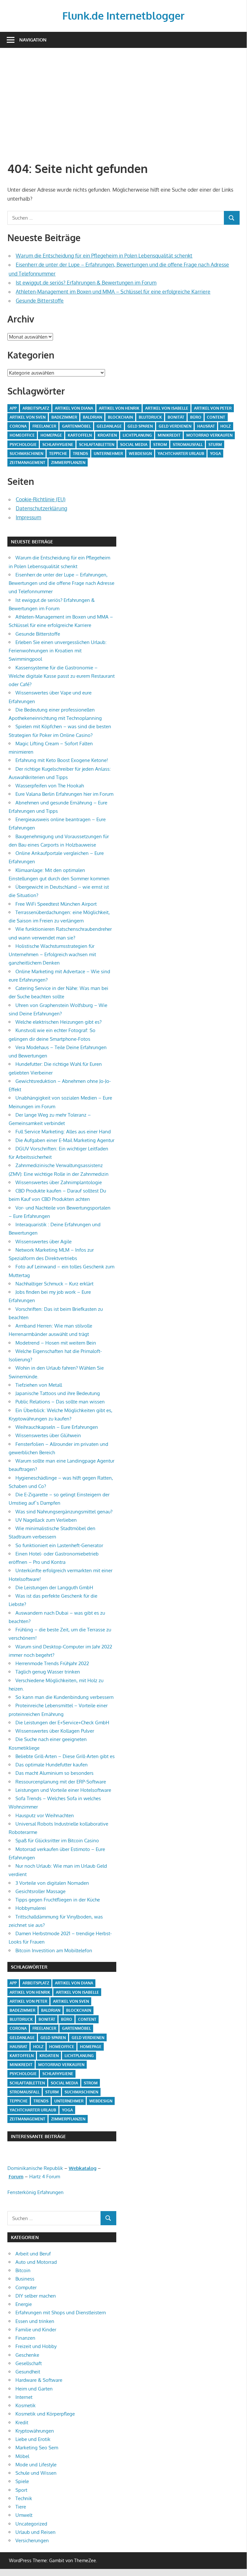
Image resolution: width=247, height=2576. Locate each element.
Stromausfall (188, 444)
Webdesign (140, 454)
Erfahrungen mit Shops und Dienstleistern (61, 2313)
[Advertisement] (127, 104)
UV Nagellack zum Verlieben (46, 1520)
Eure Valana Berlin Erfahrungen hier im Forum (64, 794)
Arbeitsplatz (36, 408)
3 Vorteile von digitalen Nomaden (52, 1883)
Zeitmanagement (27, 463)
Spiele (22, 2481)
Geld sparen (140, 426)
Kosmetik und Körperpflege (45, 2414)
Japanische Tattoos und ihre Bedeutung (58, 1393)
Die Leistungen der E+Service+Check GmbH (62, 1723)
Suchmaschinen (26, 454)
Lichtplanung (137, 435)
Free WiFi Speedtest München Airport (56, 904)
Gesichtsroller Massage (40, 1891)
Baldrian (93, 417)
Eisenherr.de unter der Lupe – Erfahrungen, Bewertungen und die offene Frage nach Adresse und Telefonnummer (62, 583)
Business (25, 2279)
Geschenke (27, 2355)
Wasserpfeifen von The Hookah (50, 786)
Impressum (28, 517)
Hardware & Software (39, 2380)
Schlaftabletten (97, 444)
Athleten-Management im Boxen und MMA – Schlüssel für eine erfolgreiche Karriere (113, 292)
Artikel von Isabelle (167, 408)
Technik (24, 2498)
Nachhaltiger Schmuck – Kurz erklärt (54, 1284)
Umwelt (24, 2515)
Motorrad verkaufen (209, 435)
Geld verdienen (175, 426)
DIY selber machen (36, 2296)
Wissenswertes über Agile (44, 1242)
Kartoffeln (80, 435)
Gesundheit (28, 2372)
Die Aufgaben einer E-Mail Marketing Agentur (65, 1140)
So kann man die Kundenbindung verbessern (65, 1697)
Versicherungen (32, 2540)
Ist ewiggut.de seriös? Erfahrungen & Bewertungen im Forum (86, 283)
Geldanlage (109, 426)
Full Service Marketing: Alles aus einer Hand (63, 1132)
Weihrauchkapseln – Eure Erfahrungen (57, 1427)
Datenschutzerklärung (41, 508)
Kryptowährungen (35, 2431)
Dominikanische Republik (35, 2168)
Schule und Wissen (36, 2473)
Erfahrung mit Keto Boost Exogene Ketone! (62, 760)
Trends (80, 454)
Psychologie (23, 444)
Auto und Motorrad (36, 2262)
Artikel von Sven (28, 417)
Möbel (22, 2456)
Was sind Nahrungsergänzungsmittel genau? (64, 1512)
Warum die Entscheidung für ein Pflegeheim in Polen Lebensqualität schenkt (104, 256)
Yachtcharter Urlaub (181, 454)
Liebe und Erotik (33, 2439)
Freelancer (44, 426)
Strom (160, 444)
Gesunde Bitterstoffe (40, 301)
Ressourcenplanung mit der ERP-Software (61, 1782)
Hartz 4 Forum (45, 2177)
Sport (21, 2490)
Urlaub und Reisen (35, 2532)
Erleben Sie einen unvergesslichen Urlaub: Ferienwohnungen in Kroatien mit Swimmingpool (58, 651)
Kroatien (107, 435)
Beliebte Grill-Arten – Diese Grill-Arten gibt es (65, 1756)
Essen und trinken (35, 2321)
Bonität (176, 417)
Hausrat (206, 426)
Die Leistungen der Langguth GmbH (54, 1587)
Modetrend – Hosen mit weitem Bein (56, 1343)
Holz (225, 426)
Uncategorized (31, 2524)
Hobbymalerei (31, 1908)
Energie (24, 2304)
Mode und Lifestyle (36, 2465)
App (13, 408)
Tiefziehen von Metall (39, 1385)
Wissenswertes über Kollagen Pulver (55, 1731)
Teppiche (58, 454)
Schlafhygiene (58, 444)
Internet (24, 2397)
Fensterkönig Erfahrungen (35, 2192)
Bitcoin (23, 2270)
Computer (26, 2287)
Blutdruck (150, 417)
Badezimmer (64, 417)
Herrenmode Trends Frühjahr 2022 (52, 1663)
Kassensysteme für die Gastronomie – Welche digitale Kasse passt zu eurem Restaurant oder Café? (62, 676)
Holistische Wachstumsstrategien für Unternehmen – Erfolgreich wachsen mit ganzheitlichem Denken (52, 955)
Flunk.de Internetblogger (123, 16)
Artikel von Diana (74, 408)
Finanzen (25, 2338)
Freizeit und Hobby (36, 2346)
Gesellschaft (29, 2363)
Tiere (21, 2507)
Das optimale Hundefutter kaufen (52, 1765)
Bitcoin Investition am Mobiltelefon (54, 1950)
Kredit (22, 2422)
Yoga (216, 454)
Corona (18, 426)
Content (216, 417)
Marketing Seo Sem (37, 2448)
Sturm (215, 444)
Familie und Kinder (36, 2330)
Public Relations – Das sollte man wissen (60, 1402)
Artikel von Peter (213, 408)
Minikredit (169, 435)
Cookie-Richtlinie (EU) (41, 499)
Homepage (51, 435)
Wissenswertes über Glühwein (48, 1435)
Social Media (134, 444)
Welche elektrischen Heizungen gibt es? (58, 1022)
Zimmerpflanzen (68, 463)
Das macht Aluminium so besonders (54, 1773)
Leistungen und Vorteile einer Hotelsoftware (63, 1790)
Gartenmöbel (76, 426)
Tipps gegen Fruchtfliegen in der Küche (58, 1900)
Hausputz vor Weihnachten (45, 1815)
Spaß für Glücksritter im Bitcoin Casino (57, 1841)
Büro (196, 417)
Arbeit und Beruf (33, 2254)
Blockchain (120, 417)
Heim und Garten (34, 2389)
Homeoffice (22, 435)
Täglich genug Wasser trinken (48, 1672)
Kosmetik (26, 2405)
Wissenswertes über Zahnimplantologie (59, 1182)
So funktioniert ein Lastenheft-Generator (59, 1545)
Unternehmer (108, 454)
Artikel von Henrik (119, 408)
